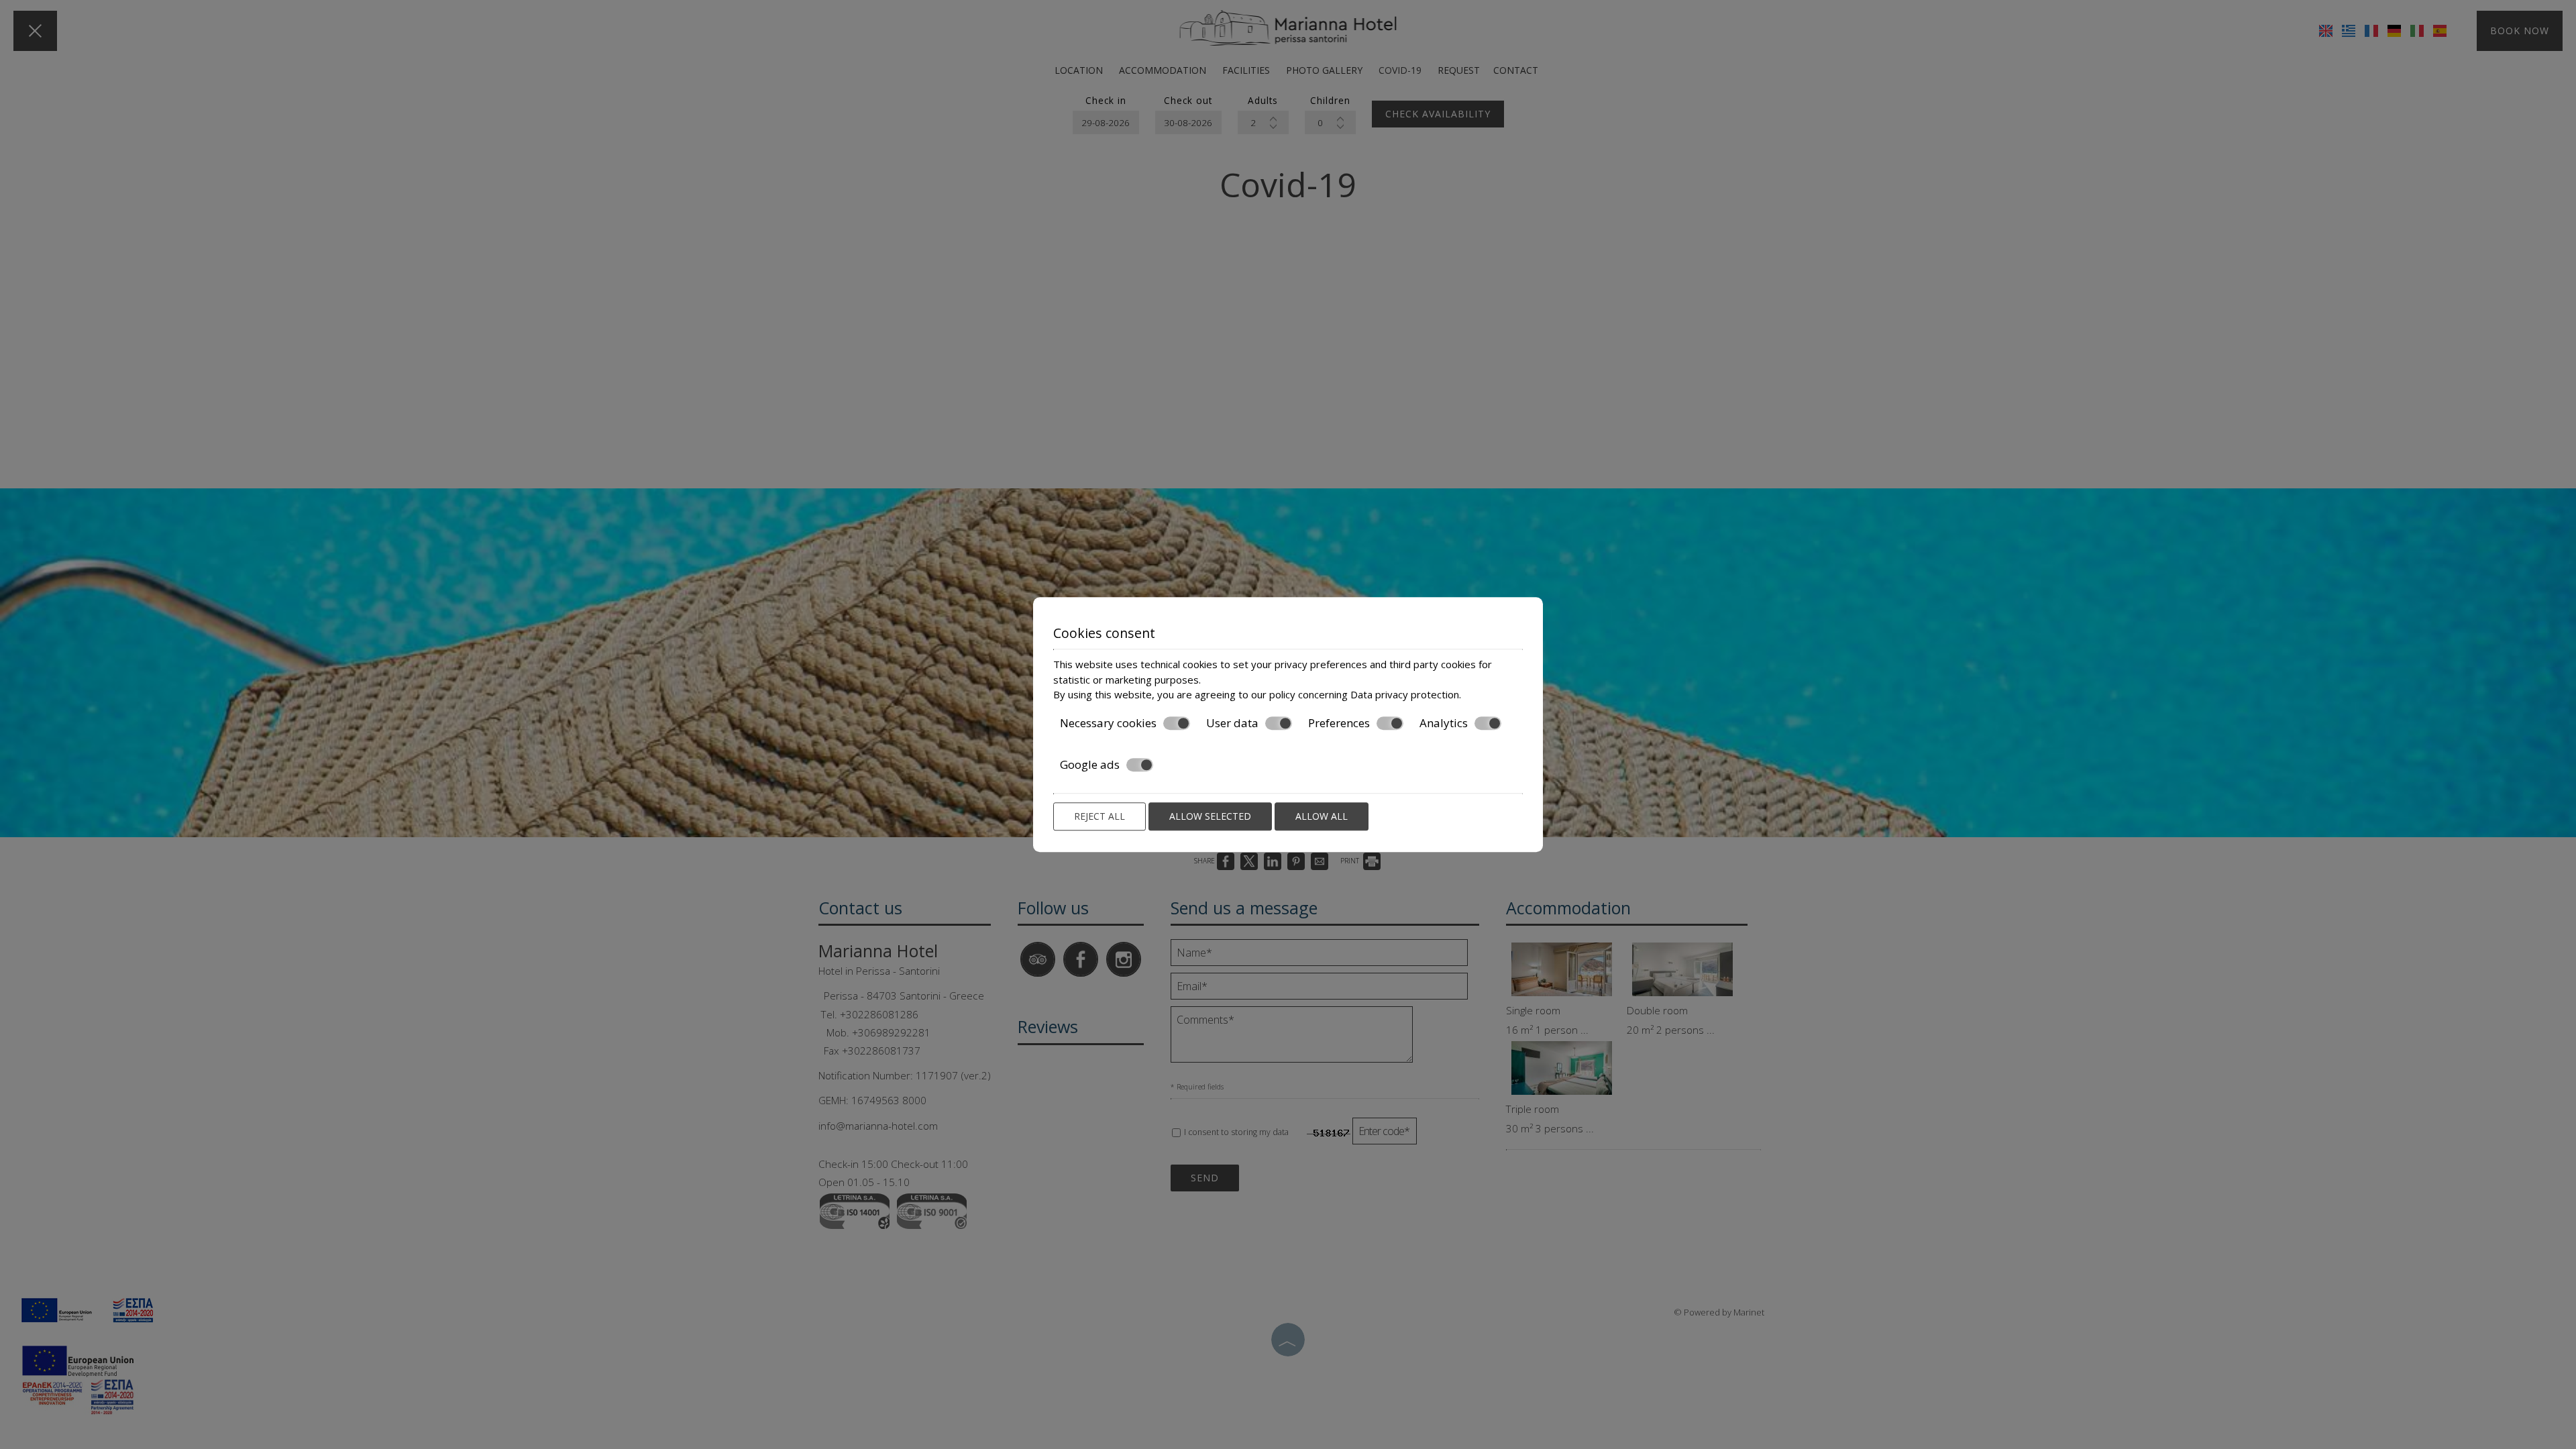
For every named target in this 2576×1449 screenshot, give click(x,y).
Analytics (1444, 723)
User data (1232, 723)
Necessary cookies (1108, 723)
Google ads (1090, 765)
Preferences (1339, 723)
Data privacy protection (1405, 694)
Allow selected (1210, 816)
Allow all (1322, 816)
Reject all (1099, 816)
